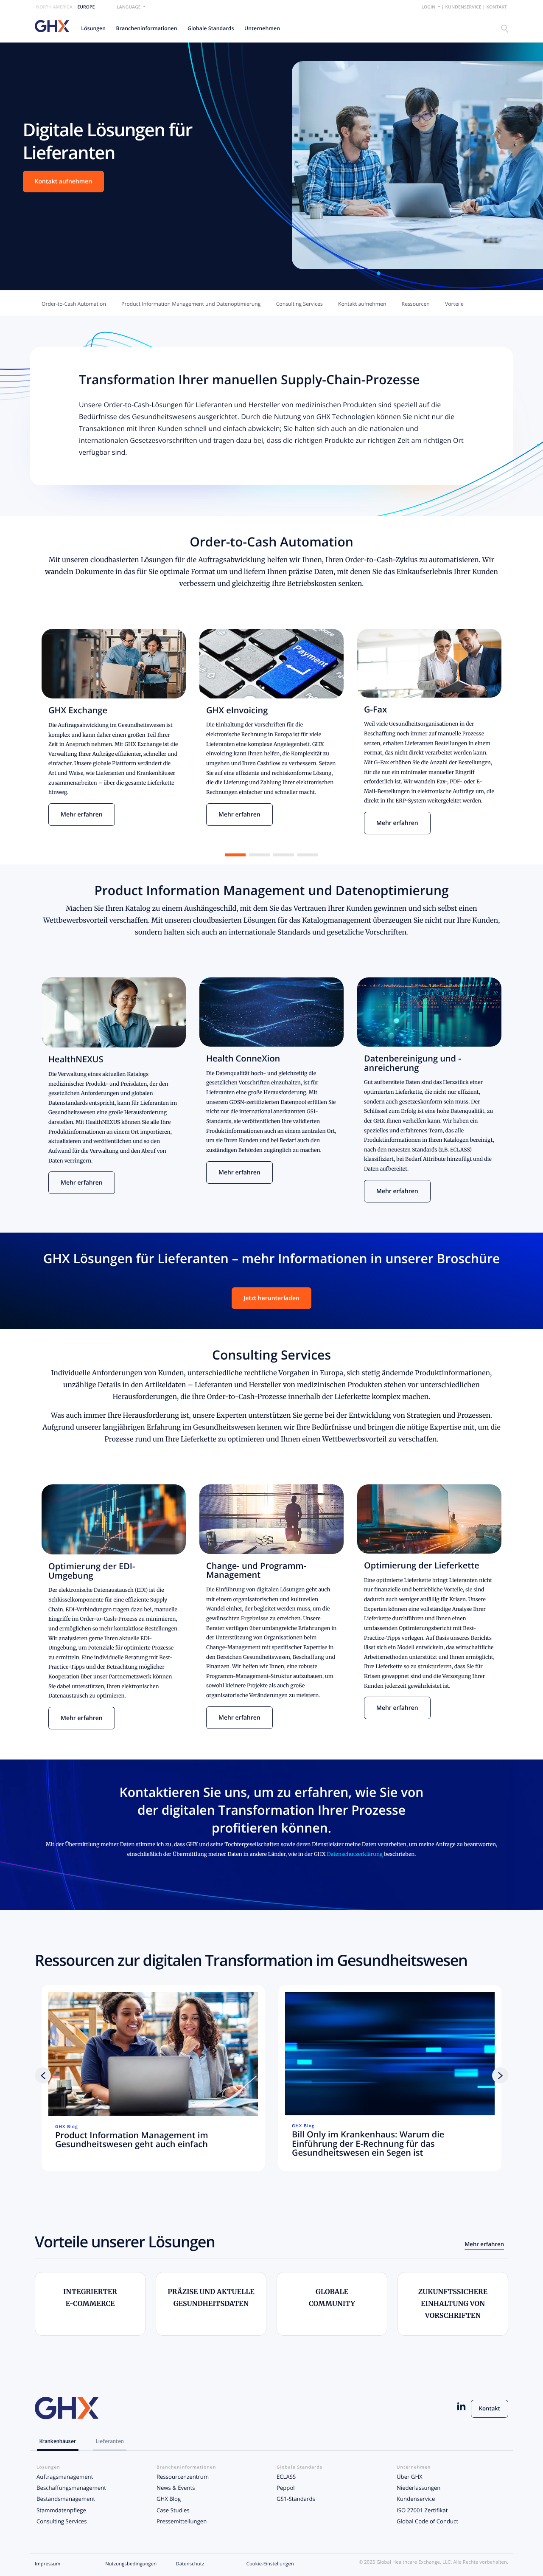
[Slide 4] (308, 855)
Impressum (48, 2564)
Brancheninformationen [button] (147, 28)
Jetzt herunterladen (271, 1298)
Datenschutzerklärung (355, 1854)
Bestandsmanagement (66, 2499)
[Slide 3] (284, 855)
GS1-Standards (296, 2499)
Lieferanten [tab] (110, 2441)
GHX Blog (169, 2499)
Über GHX (410, 2477)
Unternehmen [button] (262, 28)
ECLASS (286, 2477)
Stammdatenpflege (61, 2510)
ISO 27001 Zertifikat (422, 2510)
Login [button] (429, 7)
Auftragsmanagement (65, 2477)
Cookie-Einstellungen (270, 2564)
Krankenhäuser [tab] (58, 2441)
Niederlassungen (418, 2488)
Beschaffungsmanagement (71, 2488)
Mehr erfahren (82, 815)
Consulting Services (62, 2521)
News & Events (176, 2488)
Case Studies (173, 2510)
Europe (86, 7)
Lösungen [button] (93, 28)
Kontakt (497, 7)
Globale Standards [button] (211, 28)
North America (54, 7)
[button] (43, 2075)
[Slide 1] (235, 855)
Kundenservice (463, 7)
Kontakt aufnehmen (63, 182)
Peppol (286, 2488)
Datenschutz (190, 2564)
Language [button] (129, 7)
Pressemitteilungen (182, 2521)
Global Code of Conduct (427, 2521)
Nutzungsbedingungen (131, 2564)
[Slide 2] (259, 855)
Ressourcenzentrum (183, 2477)
